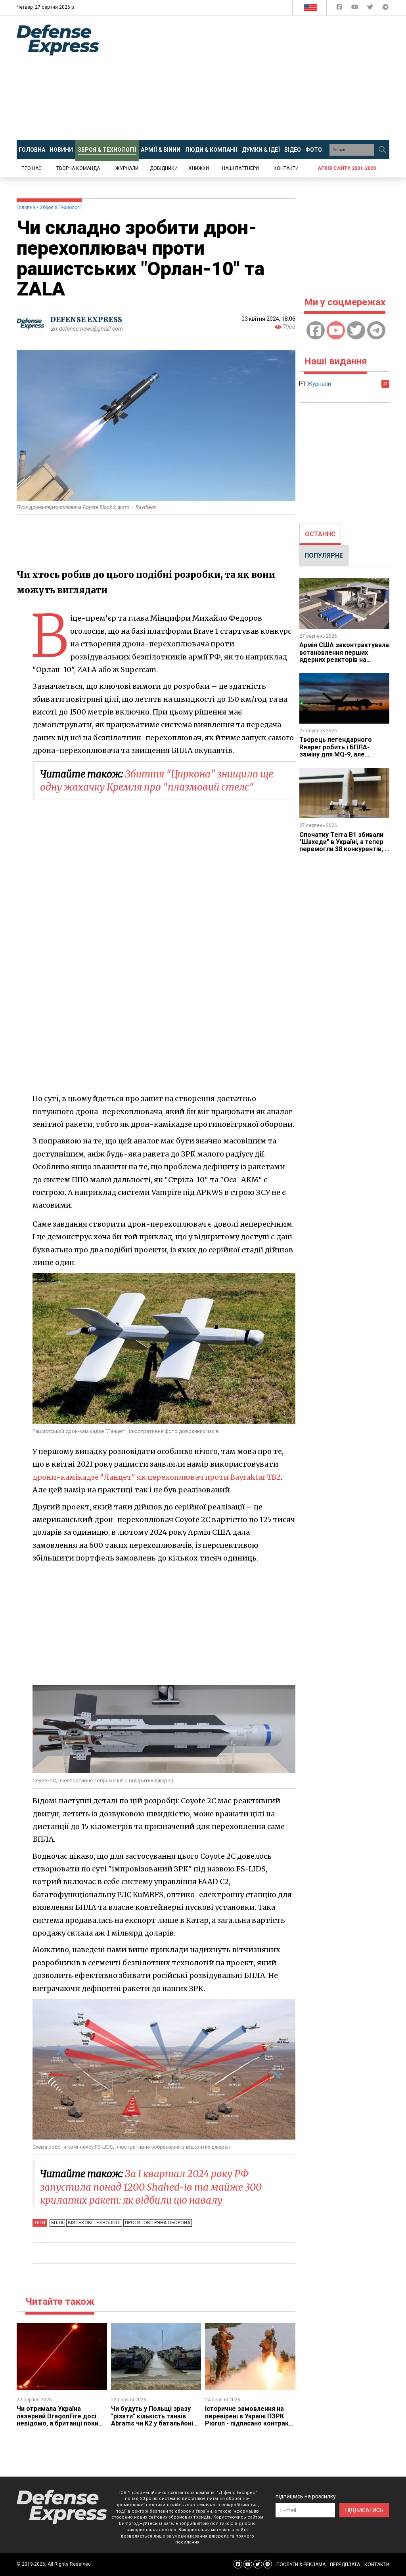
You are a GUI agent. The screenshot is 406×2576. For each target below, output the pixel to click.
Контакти (286, 168)
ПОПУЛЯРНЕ (324, 555)
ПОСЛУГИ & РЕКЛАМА (301, 2565)
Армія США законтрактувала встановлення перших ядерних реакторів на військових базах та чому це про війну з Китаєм (344, 660)
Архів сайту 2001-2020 (347, 168)
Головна (26, 208)
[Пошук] (382, 150)
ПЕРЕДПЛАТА (345, 2565)
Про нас (32, 168)
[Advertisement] (259, 78)
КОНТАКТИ (377, 2565)
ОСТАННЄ (320, 534)
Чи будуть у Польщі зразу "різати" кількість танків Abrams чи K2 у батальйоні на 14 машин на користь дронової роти (152, 2423)
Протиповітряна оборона (158, 2223)
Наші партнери (240, 168)
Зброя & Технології (61, 208)
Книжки (199, 168)
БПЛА (57, 2223)
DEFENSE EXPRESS (86, 319)
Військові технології (94, 2223)
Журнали (127, 168)
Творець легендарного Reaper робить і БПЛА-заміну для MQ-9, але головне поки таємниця (336, 751)
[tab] (320, 534)
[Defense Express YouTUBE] (355, 9)
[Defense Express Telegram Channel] (386, 9)
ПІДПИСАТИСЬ (364, 2510)
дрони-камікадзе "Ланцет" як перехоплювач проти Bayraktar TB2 (157, 1477)
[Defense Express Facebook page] (340, 9)
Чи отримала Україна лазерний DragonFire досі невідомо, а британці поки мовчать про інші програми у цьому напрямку (61, 2423)
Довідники (164, 168)
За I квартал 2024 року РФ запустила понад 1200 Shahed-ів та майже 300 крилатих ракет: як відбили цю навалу (151, 2187)
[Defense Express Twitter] (371, 9)
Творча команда (78, 168)
